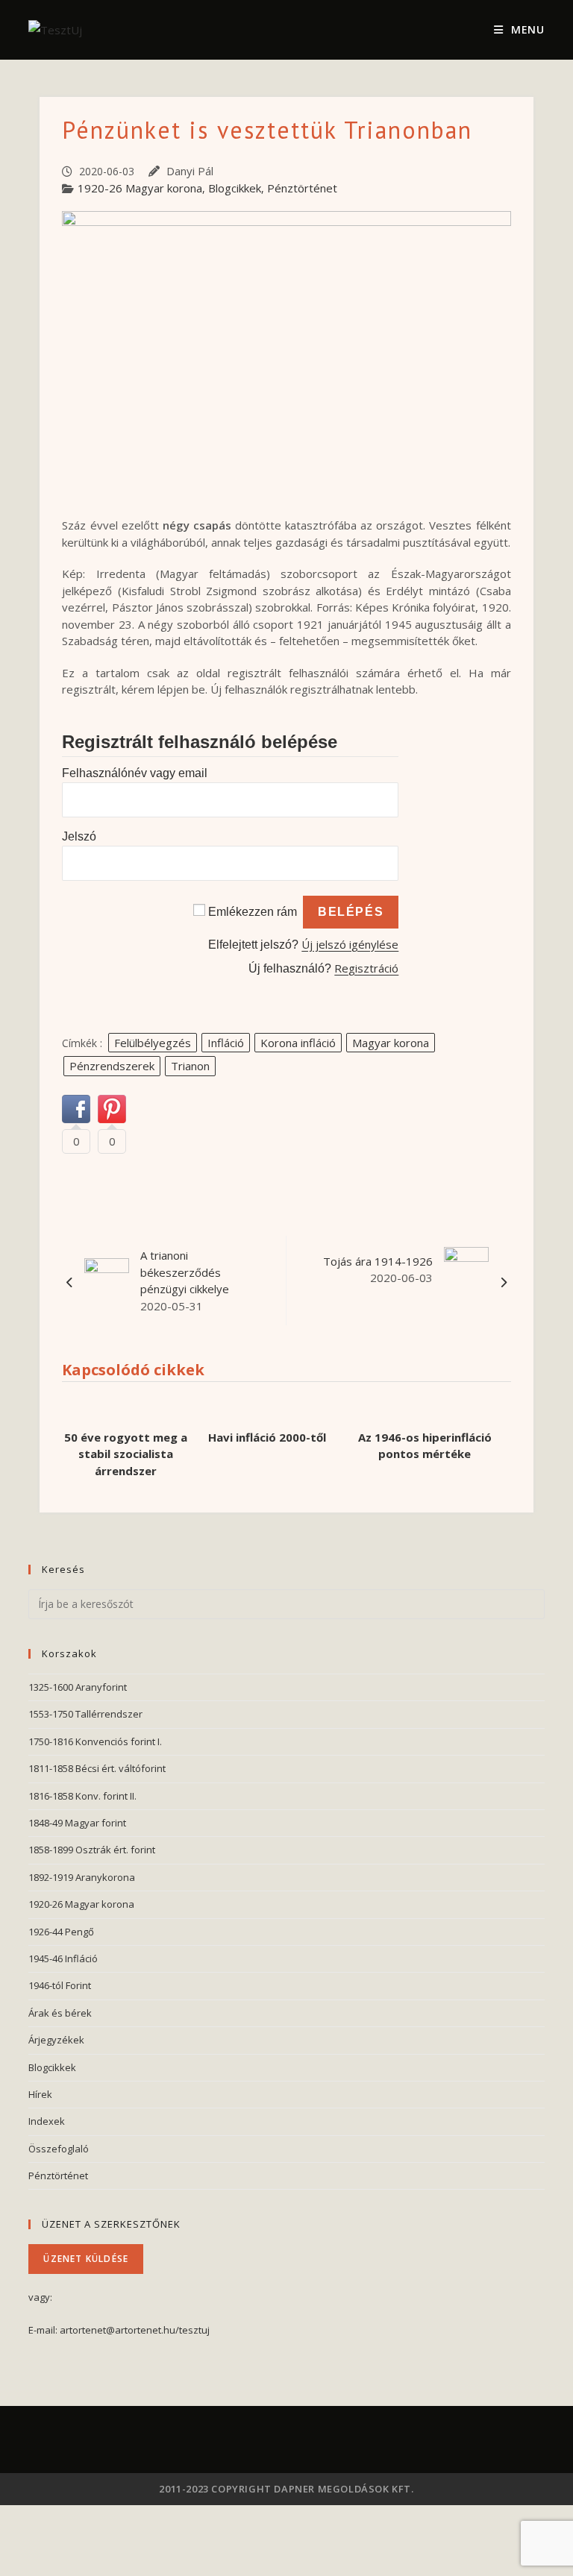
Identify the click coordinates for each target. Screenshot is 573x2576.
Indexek (47, 2121)
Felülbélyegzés (153, 1043)
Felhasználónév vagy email (135, 773)
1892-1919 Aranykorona (82, 1877)
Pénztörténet (302, 188)
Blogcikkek (235, 188)
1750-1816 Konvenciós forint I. (95, 1741)
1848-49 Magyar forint (77, 1823)
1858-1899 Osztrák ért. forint (92, 1850)
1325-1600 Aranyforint (78, 1687)
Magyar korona (391, 1043)
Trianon (190, 1066)
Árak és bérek (60, 2013)
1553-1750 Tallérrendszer (85, 1714)
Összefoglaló (59, 2149)
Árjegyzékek (56, 2040)
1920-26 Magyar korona (140, 188)
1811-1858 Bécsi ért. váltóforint (97, 1768)
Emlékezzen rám (253, 912)
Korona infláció (298, 1043)
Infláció (226, 1043)
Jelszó (79, 836)
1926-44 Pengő (61, 1932)
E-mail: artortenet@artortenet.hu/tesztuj (119, 2330)
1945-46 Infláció (63, 1958)
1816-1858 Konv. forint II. (82, 1796)
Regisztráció (366, 968)
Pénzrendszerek (112, 1066)
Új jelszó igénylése (350, 944)
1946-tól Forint (60, 1985)
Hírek (40, 2094)
